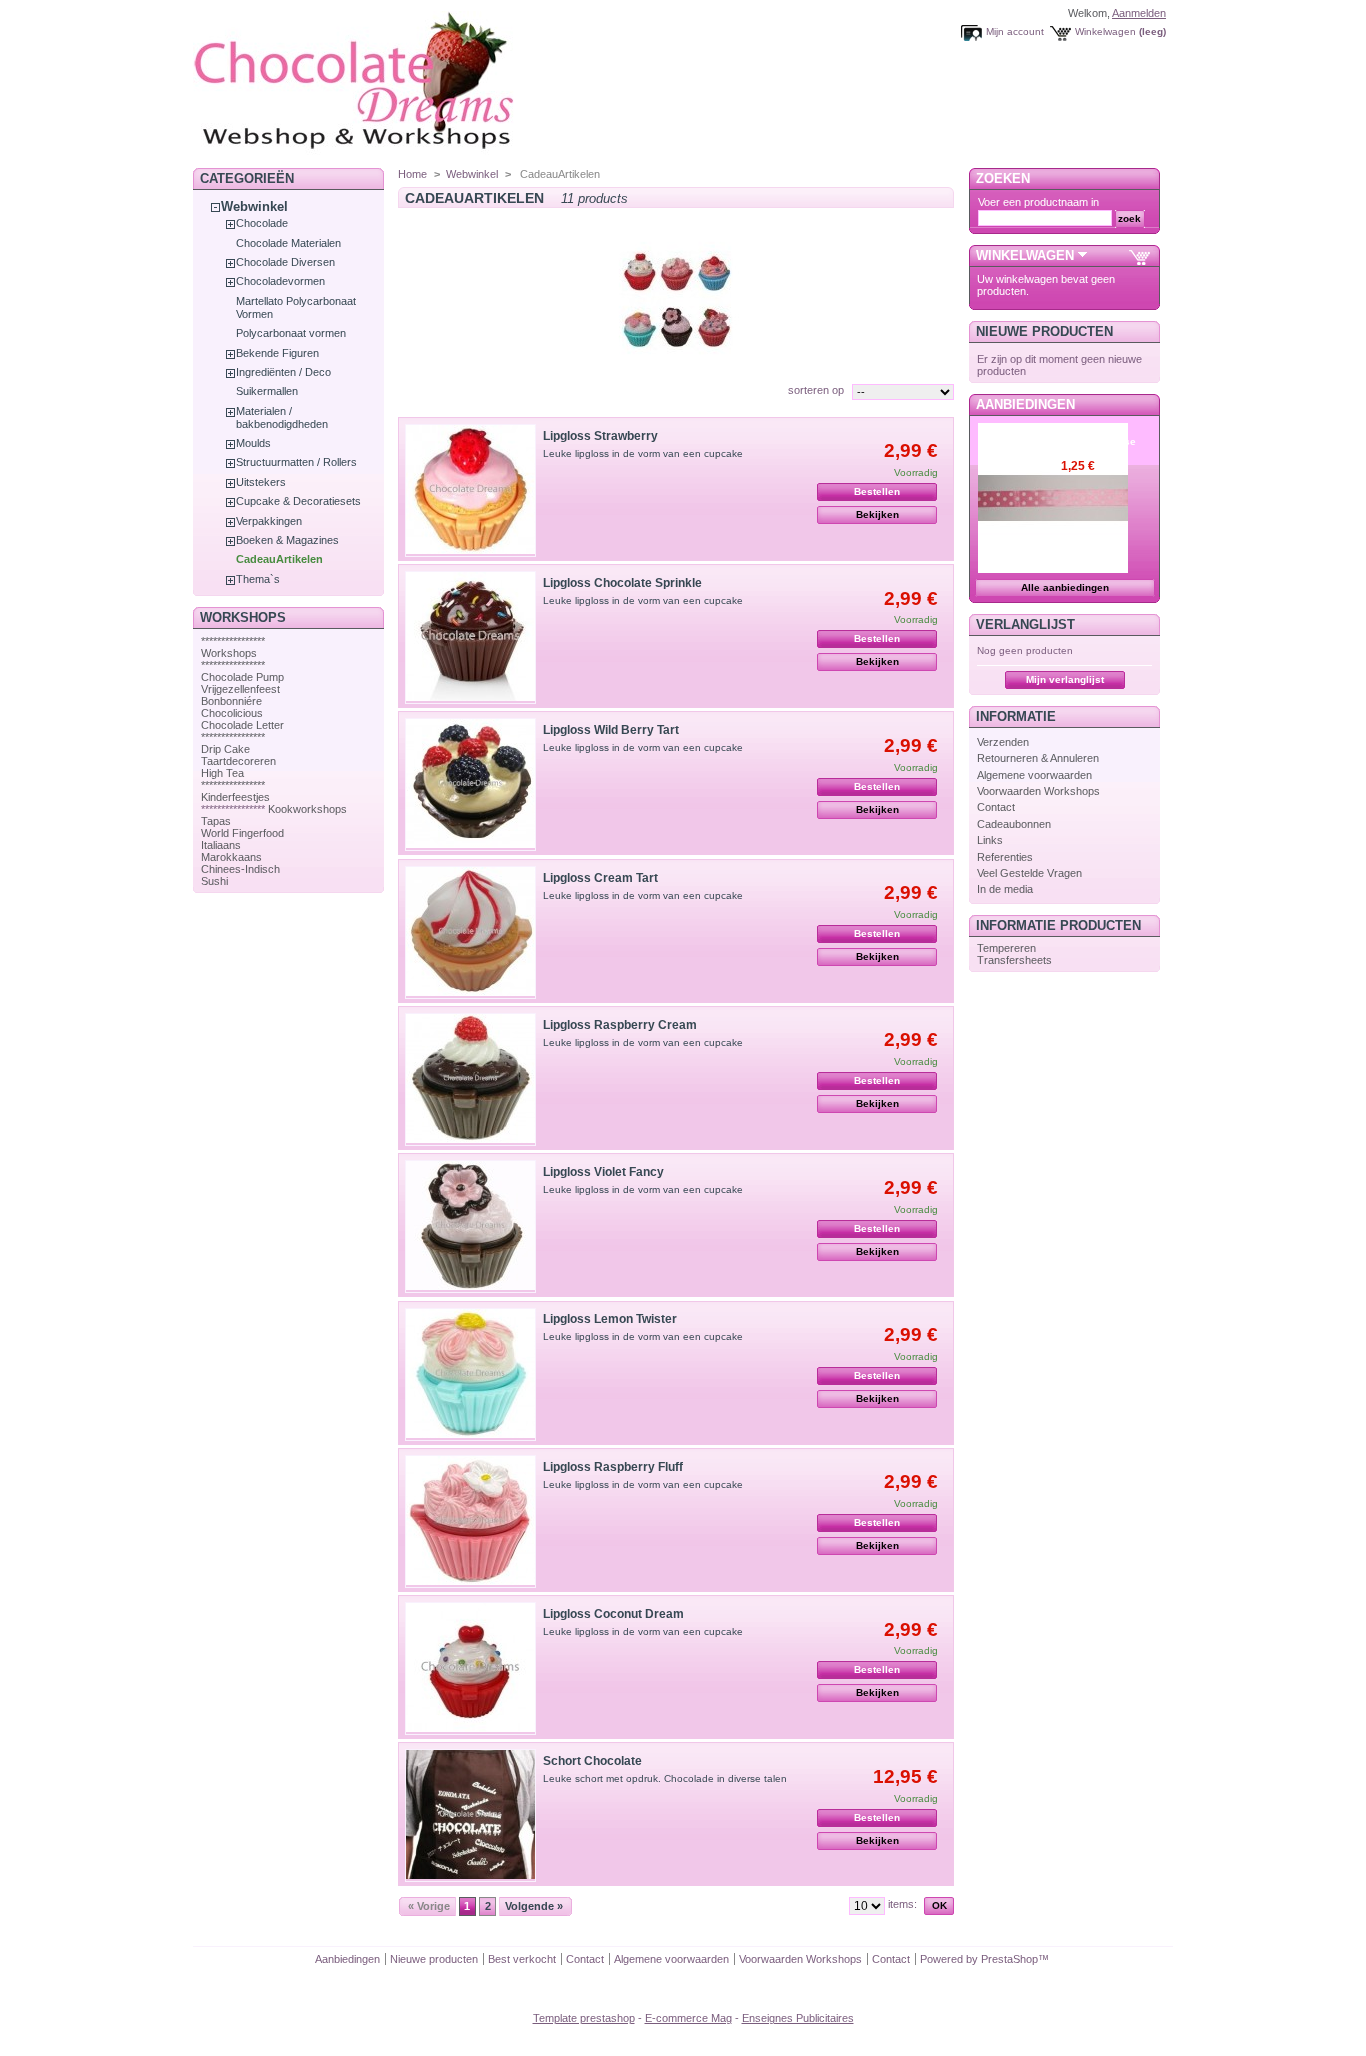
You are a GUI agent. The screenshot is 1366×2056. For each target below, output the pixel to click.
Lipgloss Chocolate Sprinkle (622, 583)
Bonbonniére (231, 701)
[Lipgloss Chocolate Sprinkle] (470, 637)
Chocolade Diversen (285, 262)
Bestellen (877, 491)
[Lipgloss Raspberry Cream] (470, 1079)
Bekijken (877, 514)
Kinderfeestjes (235, 797)
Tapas (216, 821)
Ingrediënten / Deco (283, 372)
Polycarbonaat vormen (291, 333)
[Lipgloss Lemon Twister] (470, 1374)
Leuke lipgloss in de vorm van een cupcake (643, 453)
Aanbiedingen (1025, 404)
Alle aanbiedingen (1065, 587)
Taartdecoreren (238, 761)
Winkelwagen (1105, 31)
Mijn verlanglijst (1065, 679)
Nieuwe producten (1044, 331)
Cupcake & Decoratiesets (298, 501)
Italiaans (221, 845)
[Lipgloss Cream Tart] (470, 932)
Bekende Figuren (277, 353)
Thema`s (258, 579)
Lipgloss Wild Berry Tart (611, 730)
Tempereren (1006, 948)
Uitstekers (261, 482)
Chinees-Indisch (240, 869)
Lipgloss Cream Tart (600, 878)
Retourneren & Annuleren (1038, 758)
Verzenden (1003, 742)
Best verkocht (522, 1959)
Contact (996, 807)
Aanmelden (1139, 13)
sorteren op (816, 390)
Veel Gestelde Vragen (1029, 873)
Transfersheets (1014, 960)
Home (412, 174)
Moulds (253, 443)
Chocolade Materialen (288, 243)
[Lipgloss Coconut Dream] (470, 1668)
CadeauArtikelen (279, 559)
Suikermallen (267, 391)
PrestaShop (1009, 1959)
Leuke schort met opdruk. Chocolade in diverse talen (665, 1778)
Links (990, 840)
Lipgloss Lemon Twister (610, 1319)
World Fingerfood (242, 833)
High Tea (222, 773)
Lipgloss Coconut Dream (613, 1614)
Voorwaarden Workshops (1038, 791)
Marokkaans (231, 857)
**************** (233, 641)
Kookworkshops (307, 809)
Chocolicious (232, 713)
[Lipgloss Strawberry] (470, 490)
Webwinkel (254, 206)
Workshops (229, 653)
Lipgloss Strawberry (600, 436)
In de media (1005, 889)
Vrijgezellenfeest (240, 689)
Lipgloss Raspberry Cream (620, 1025)
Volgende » (534, 1906)
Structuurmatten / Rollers (296, 462)
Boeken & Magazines (287, 540)
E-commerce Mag (688, 2018)
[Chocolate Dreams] (393, 154)
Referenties (1005, 857)
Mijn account (1015, 31)
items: (902, 1904)
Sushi (214, 881)
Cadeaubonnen (1014, 824)
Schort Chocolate (592, 1761)
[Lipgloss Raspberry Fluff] (470, 1521)
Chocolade (262, 223)
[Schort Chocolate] (470, 1815)
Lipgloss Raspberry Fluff (613, 1467)
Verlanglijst (1025, 624)
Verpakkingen (269, 521)
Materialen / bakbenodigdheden (282, 417)
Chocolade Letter (242, 725)
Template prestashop (584, 2018)
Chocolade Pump (242, 677)
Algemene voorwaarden (1034, 775)
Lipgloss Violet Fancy (603, 1172)
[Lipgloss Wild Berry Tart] (470, 784)
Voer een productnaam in (1038, 202)
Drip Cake (225, 749)
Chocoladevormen (280, 281)
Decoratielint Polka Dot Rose (1098, 435)
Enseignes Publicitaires (798, 2018)
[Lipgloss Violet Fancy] (470, 1226)
